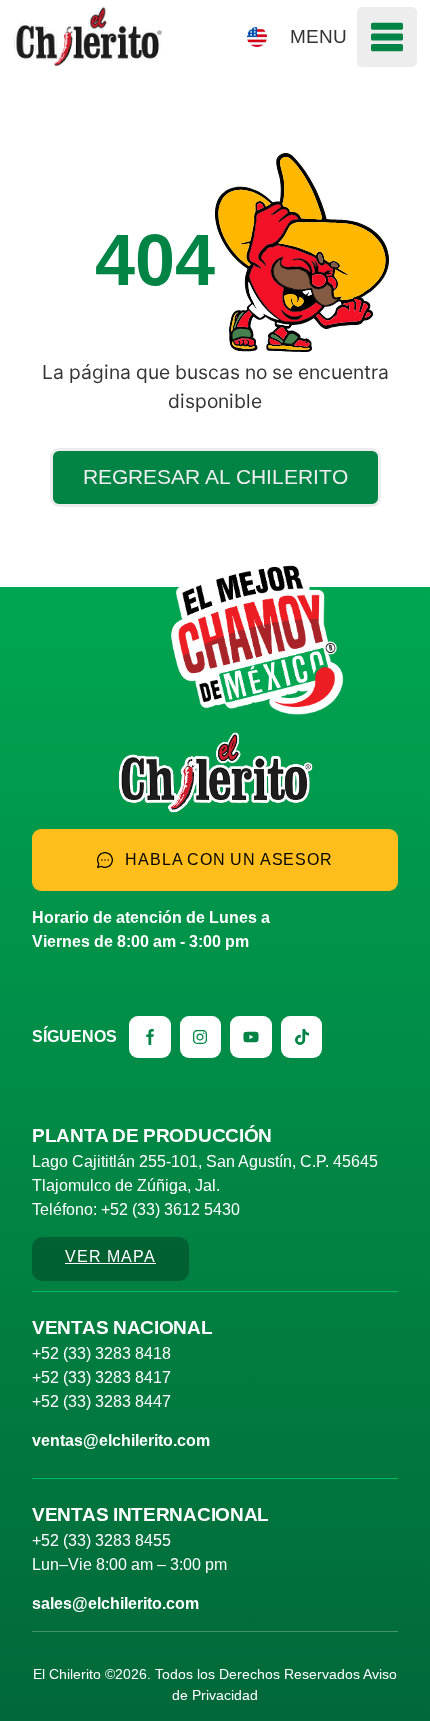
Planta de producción (152, 1135)
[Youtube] (251, 1037)
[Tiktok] (302, 1037)
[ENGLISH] (257, 37)
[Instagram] (201, 1037)
